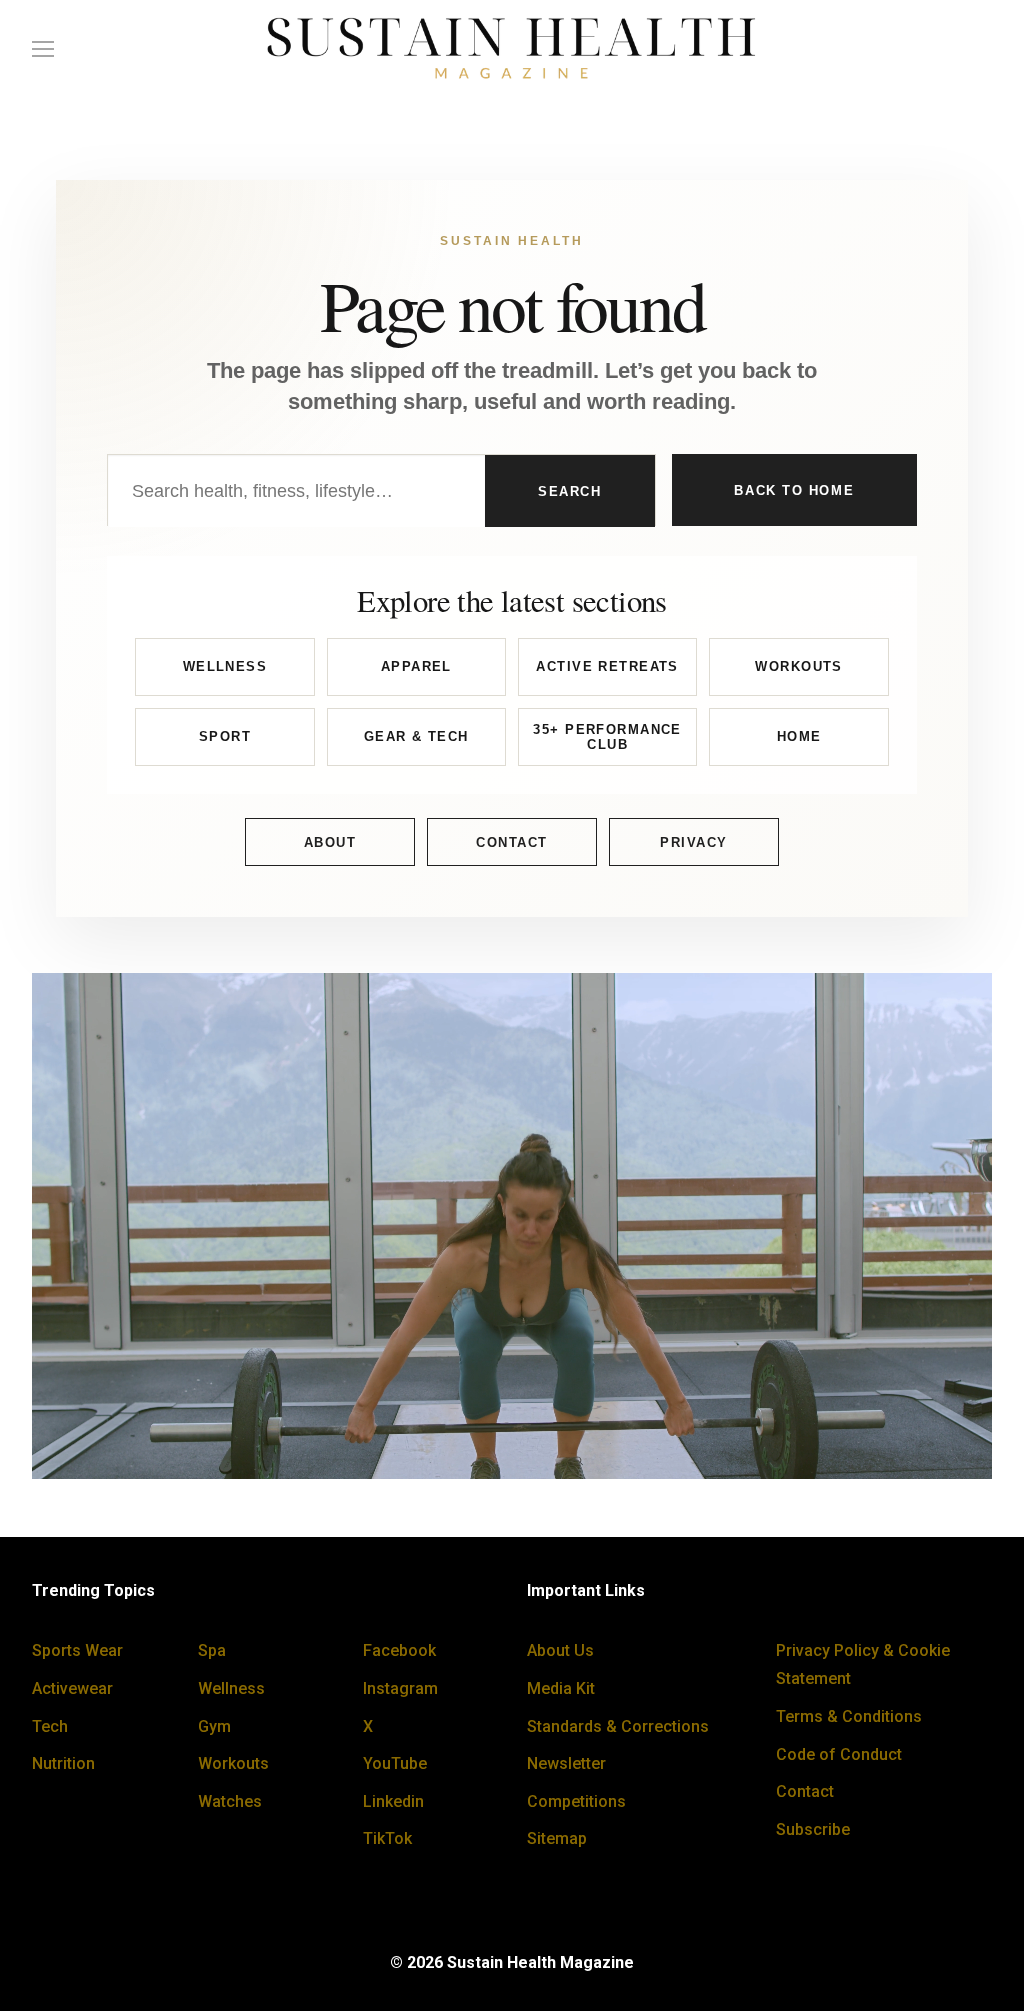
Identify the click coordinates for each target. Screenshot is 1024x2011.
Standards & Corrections (618, 1726)
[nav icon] (43, 49)
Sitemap (557, 1838)
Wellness (225, 666)
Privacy (694, 842)
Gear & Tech (416, 736)
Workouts (798, 666)
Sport (225, 736)
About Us (560, 1650)
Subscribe (813, 1829)
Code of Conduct (839, 1754)
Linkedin (393, 1801)
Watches (230, 1801)
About (330, 842)
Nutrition (63, 1763)
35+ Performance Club (607, 737)
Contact (512, 842)
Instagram (400, 1688)
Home (799, 736)
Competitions (576, 1801)
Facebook (399, 1650)
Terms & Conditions (849, 1716)
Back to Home (794, 490)
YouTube (395, 1763)
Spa (212, 1650)
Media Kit (561, 1688)
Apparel (416, 666)
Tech (50, 1726)
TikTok (387, 1838)
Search (569, 491)
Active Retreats (607, 666)
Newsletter (566, 1763)
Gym (214, 1726)
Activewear (72, 1688)
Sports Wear (77, 1650)
